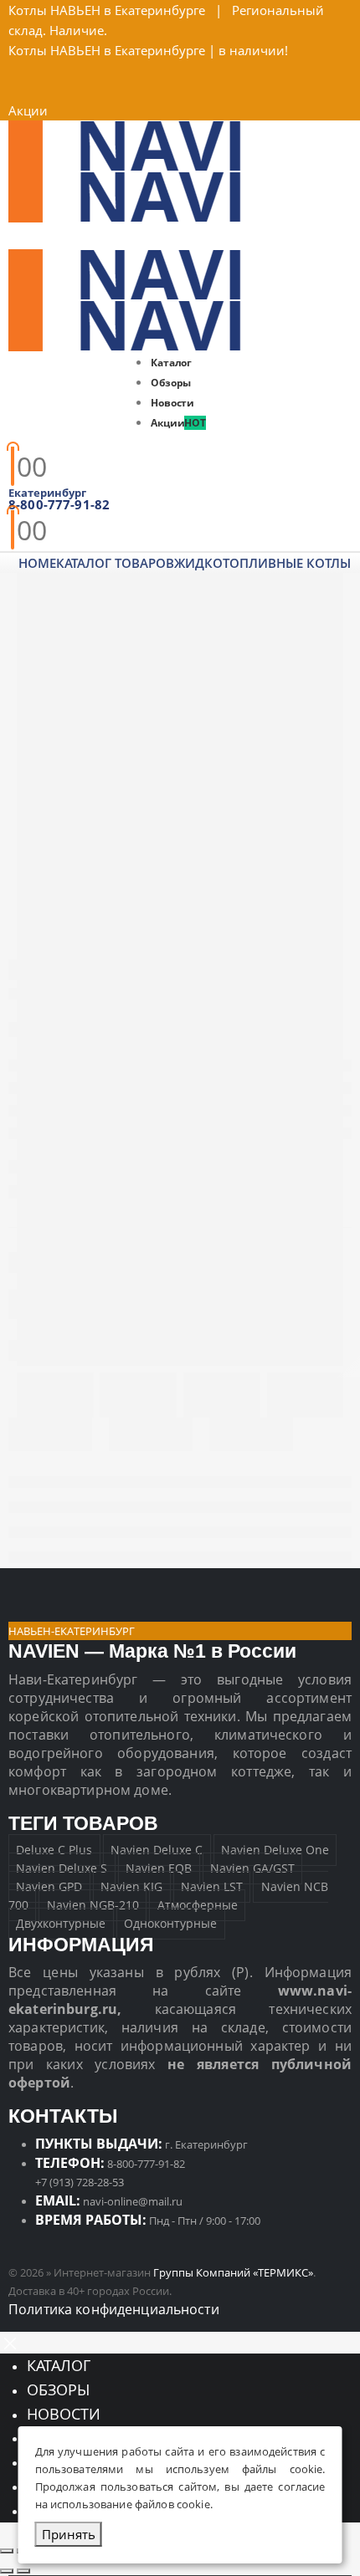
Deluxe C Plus (54, 1850)
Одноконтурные (170, 1924)
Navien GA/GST (252, 1869)
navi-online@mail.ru (133, 2201)
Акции (28, 110)
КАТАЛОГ (59, 2365)
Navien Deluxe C (157, 1850)
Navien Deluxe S (62, 1869)
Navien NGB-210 (93, 1906)
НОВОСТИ (64, 2414)
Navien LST (212, 1887)
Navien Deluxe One (275, 1850)
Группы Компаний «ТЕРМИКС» (233, 2272)
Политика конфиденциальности (114, 2309)
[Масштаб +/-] (7, 2551)
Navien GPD (49, 1887)
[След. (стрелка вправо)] (23, 2571)
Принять (69, 2534)
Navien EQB (159, 1869)
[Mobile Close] (10, 2342)
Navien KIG (131, 1887)
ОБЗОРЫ (58, 2389)
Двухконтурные (61, 1924)
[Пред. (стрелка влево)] (7, 2571)
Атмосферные (198, 1906)
